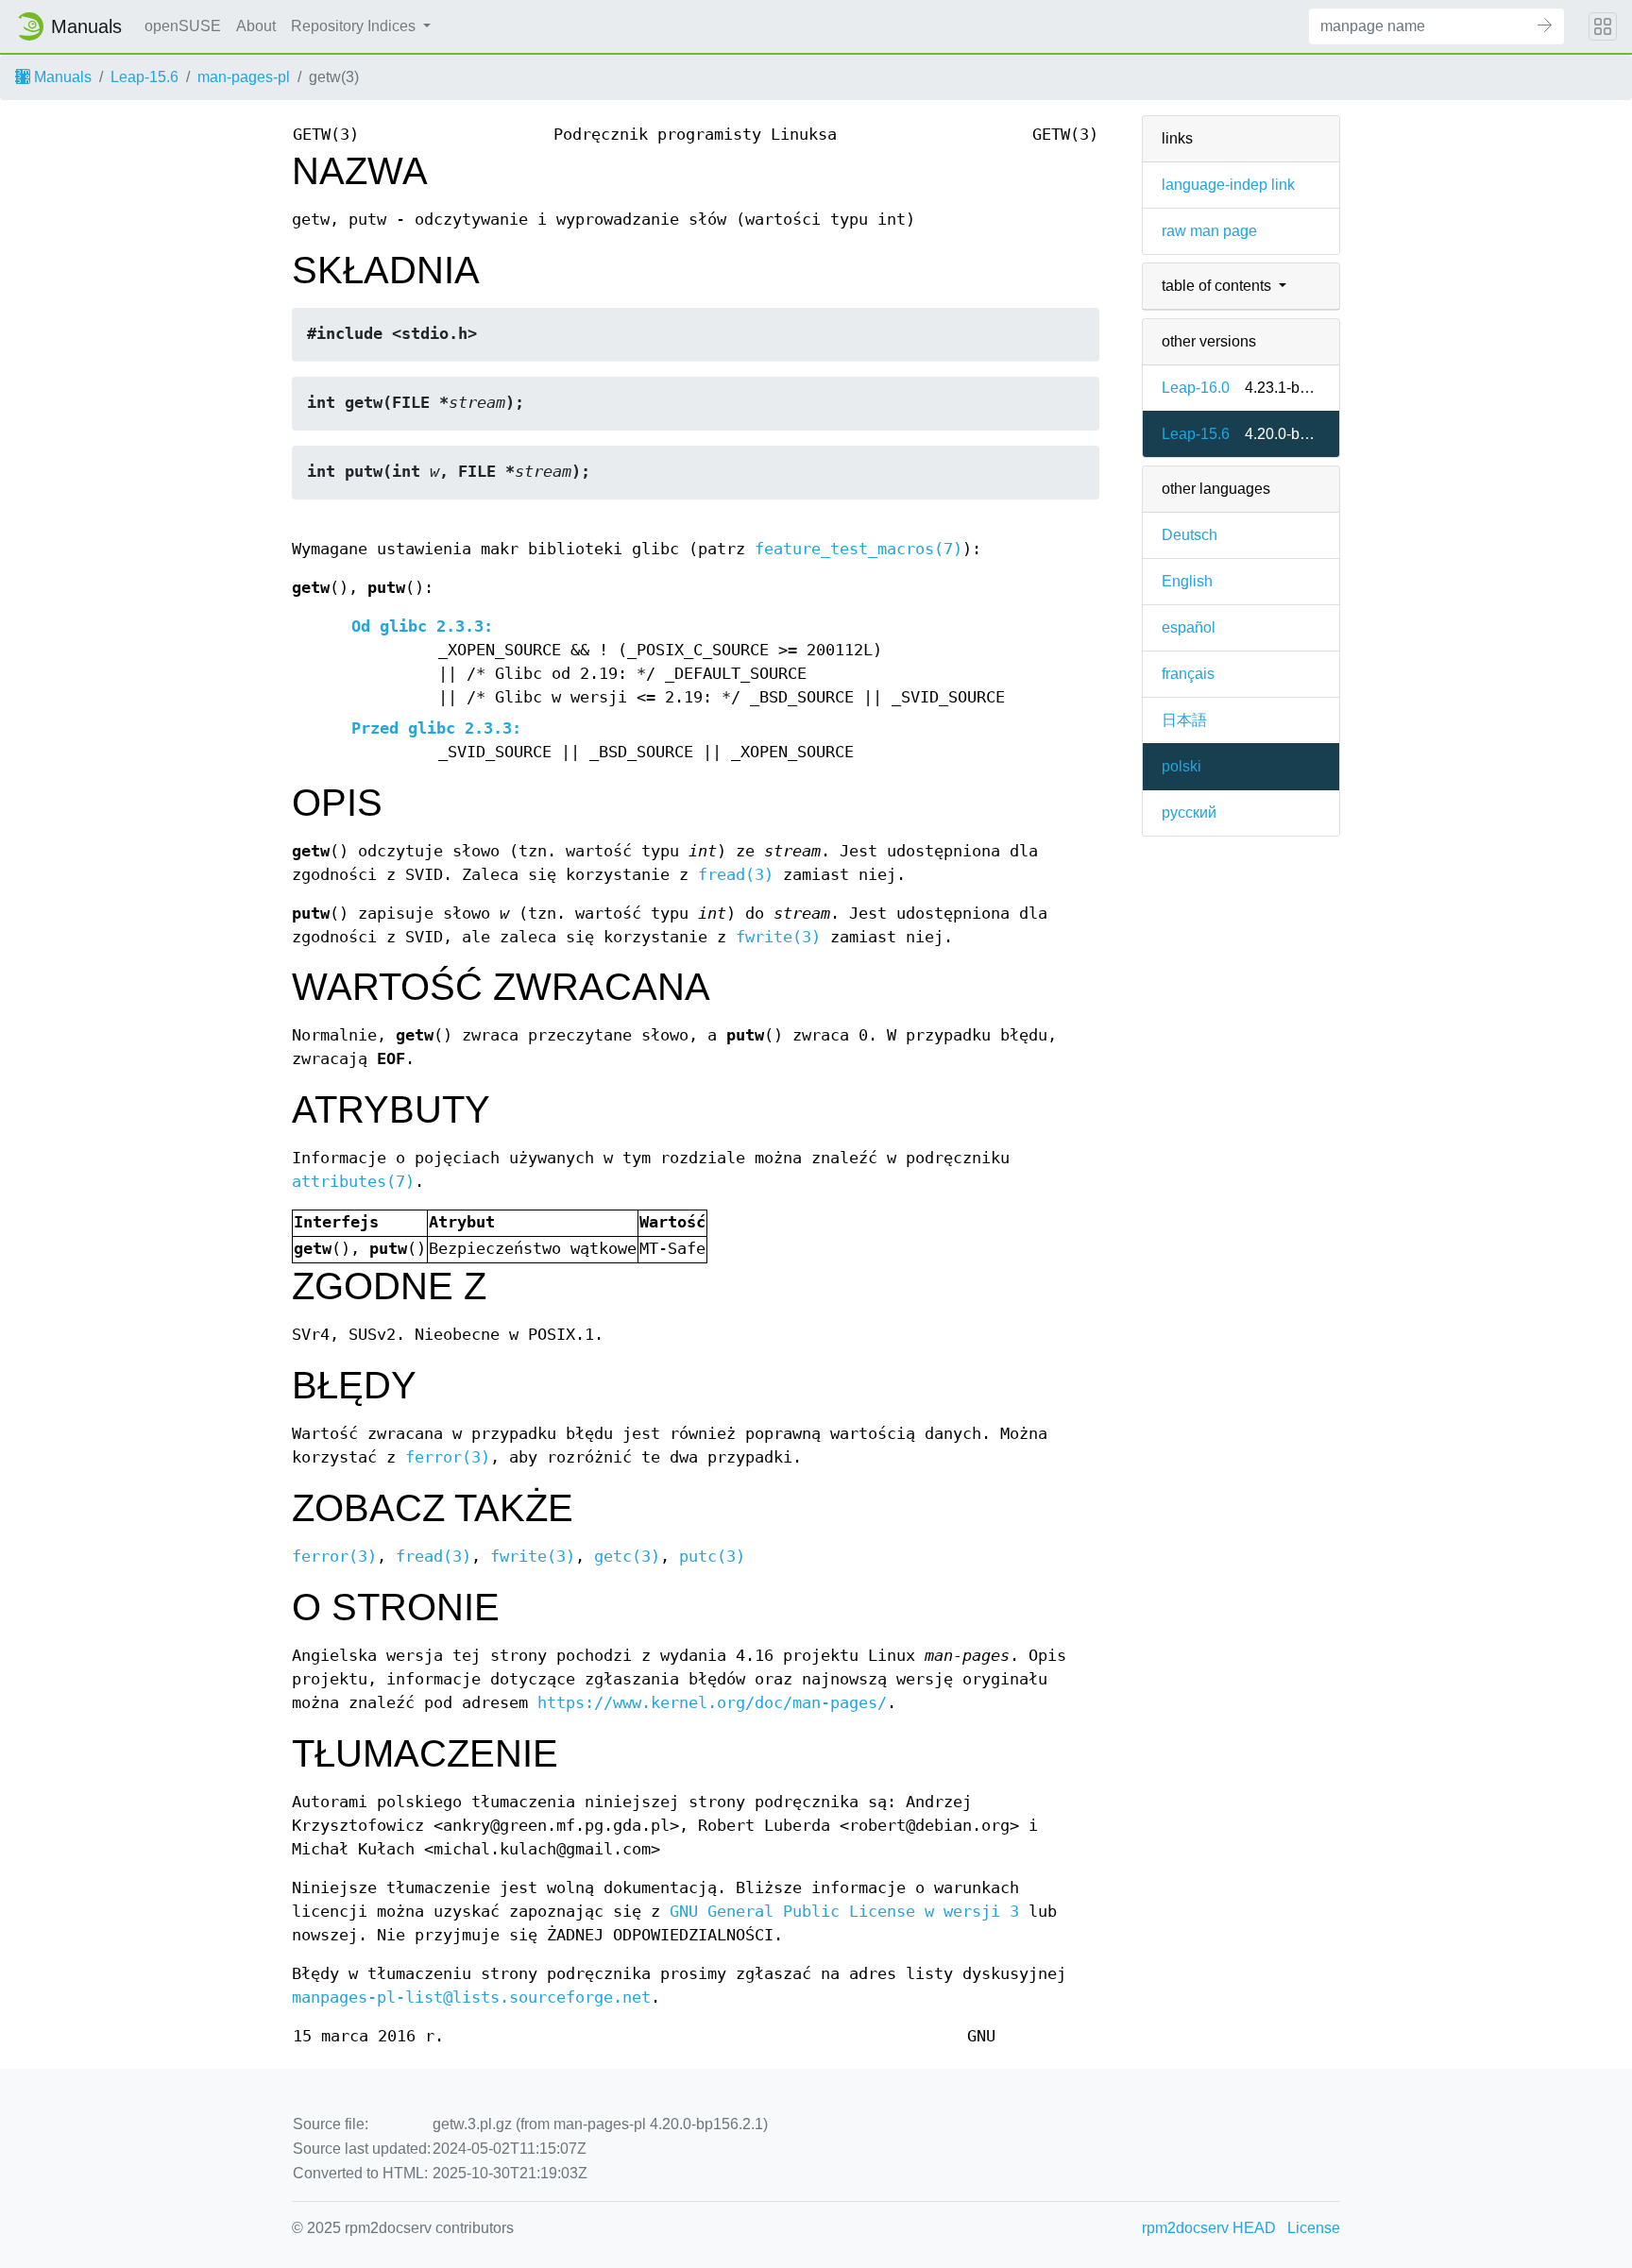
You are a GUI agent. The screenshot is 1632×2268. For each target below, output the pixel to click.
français (1188, 674)
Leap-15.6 (144, 77)
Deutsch (1190, 535)
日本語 (1184, 720)
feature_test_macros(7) (858, 549)
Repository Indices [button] (355, 26)
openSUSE (183, 26)
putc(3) (712, 1557)
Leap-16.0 (1196, 388)
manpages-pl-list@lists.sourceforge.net (471, 1997)
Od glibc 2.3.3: (422, 626)
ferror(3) (448, 1457)
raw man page (1209, 231)
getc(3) (627, 1557)
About (256, 26)
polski (1181, 766)
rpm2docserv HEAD (1209, 2228)
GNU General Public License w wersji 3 (844, 1912)
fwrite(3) (778, 937)
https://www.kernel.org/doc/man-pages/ (712, 1703)
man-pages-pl (244, 77)
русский (1189, 812)
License (1314, 2228)
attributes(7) (353, 1182)
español (1189, 627)
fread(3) (736, 875)
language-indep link (1228, 185)
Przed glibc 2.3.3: (436, 728)
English (1187, 581)
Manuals (61, 77)
